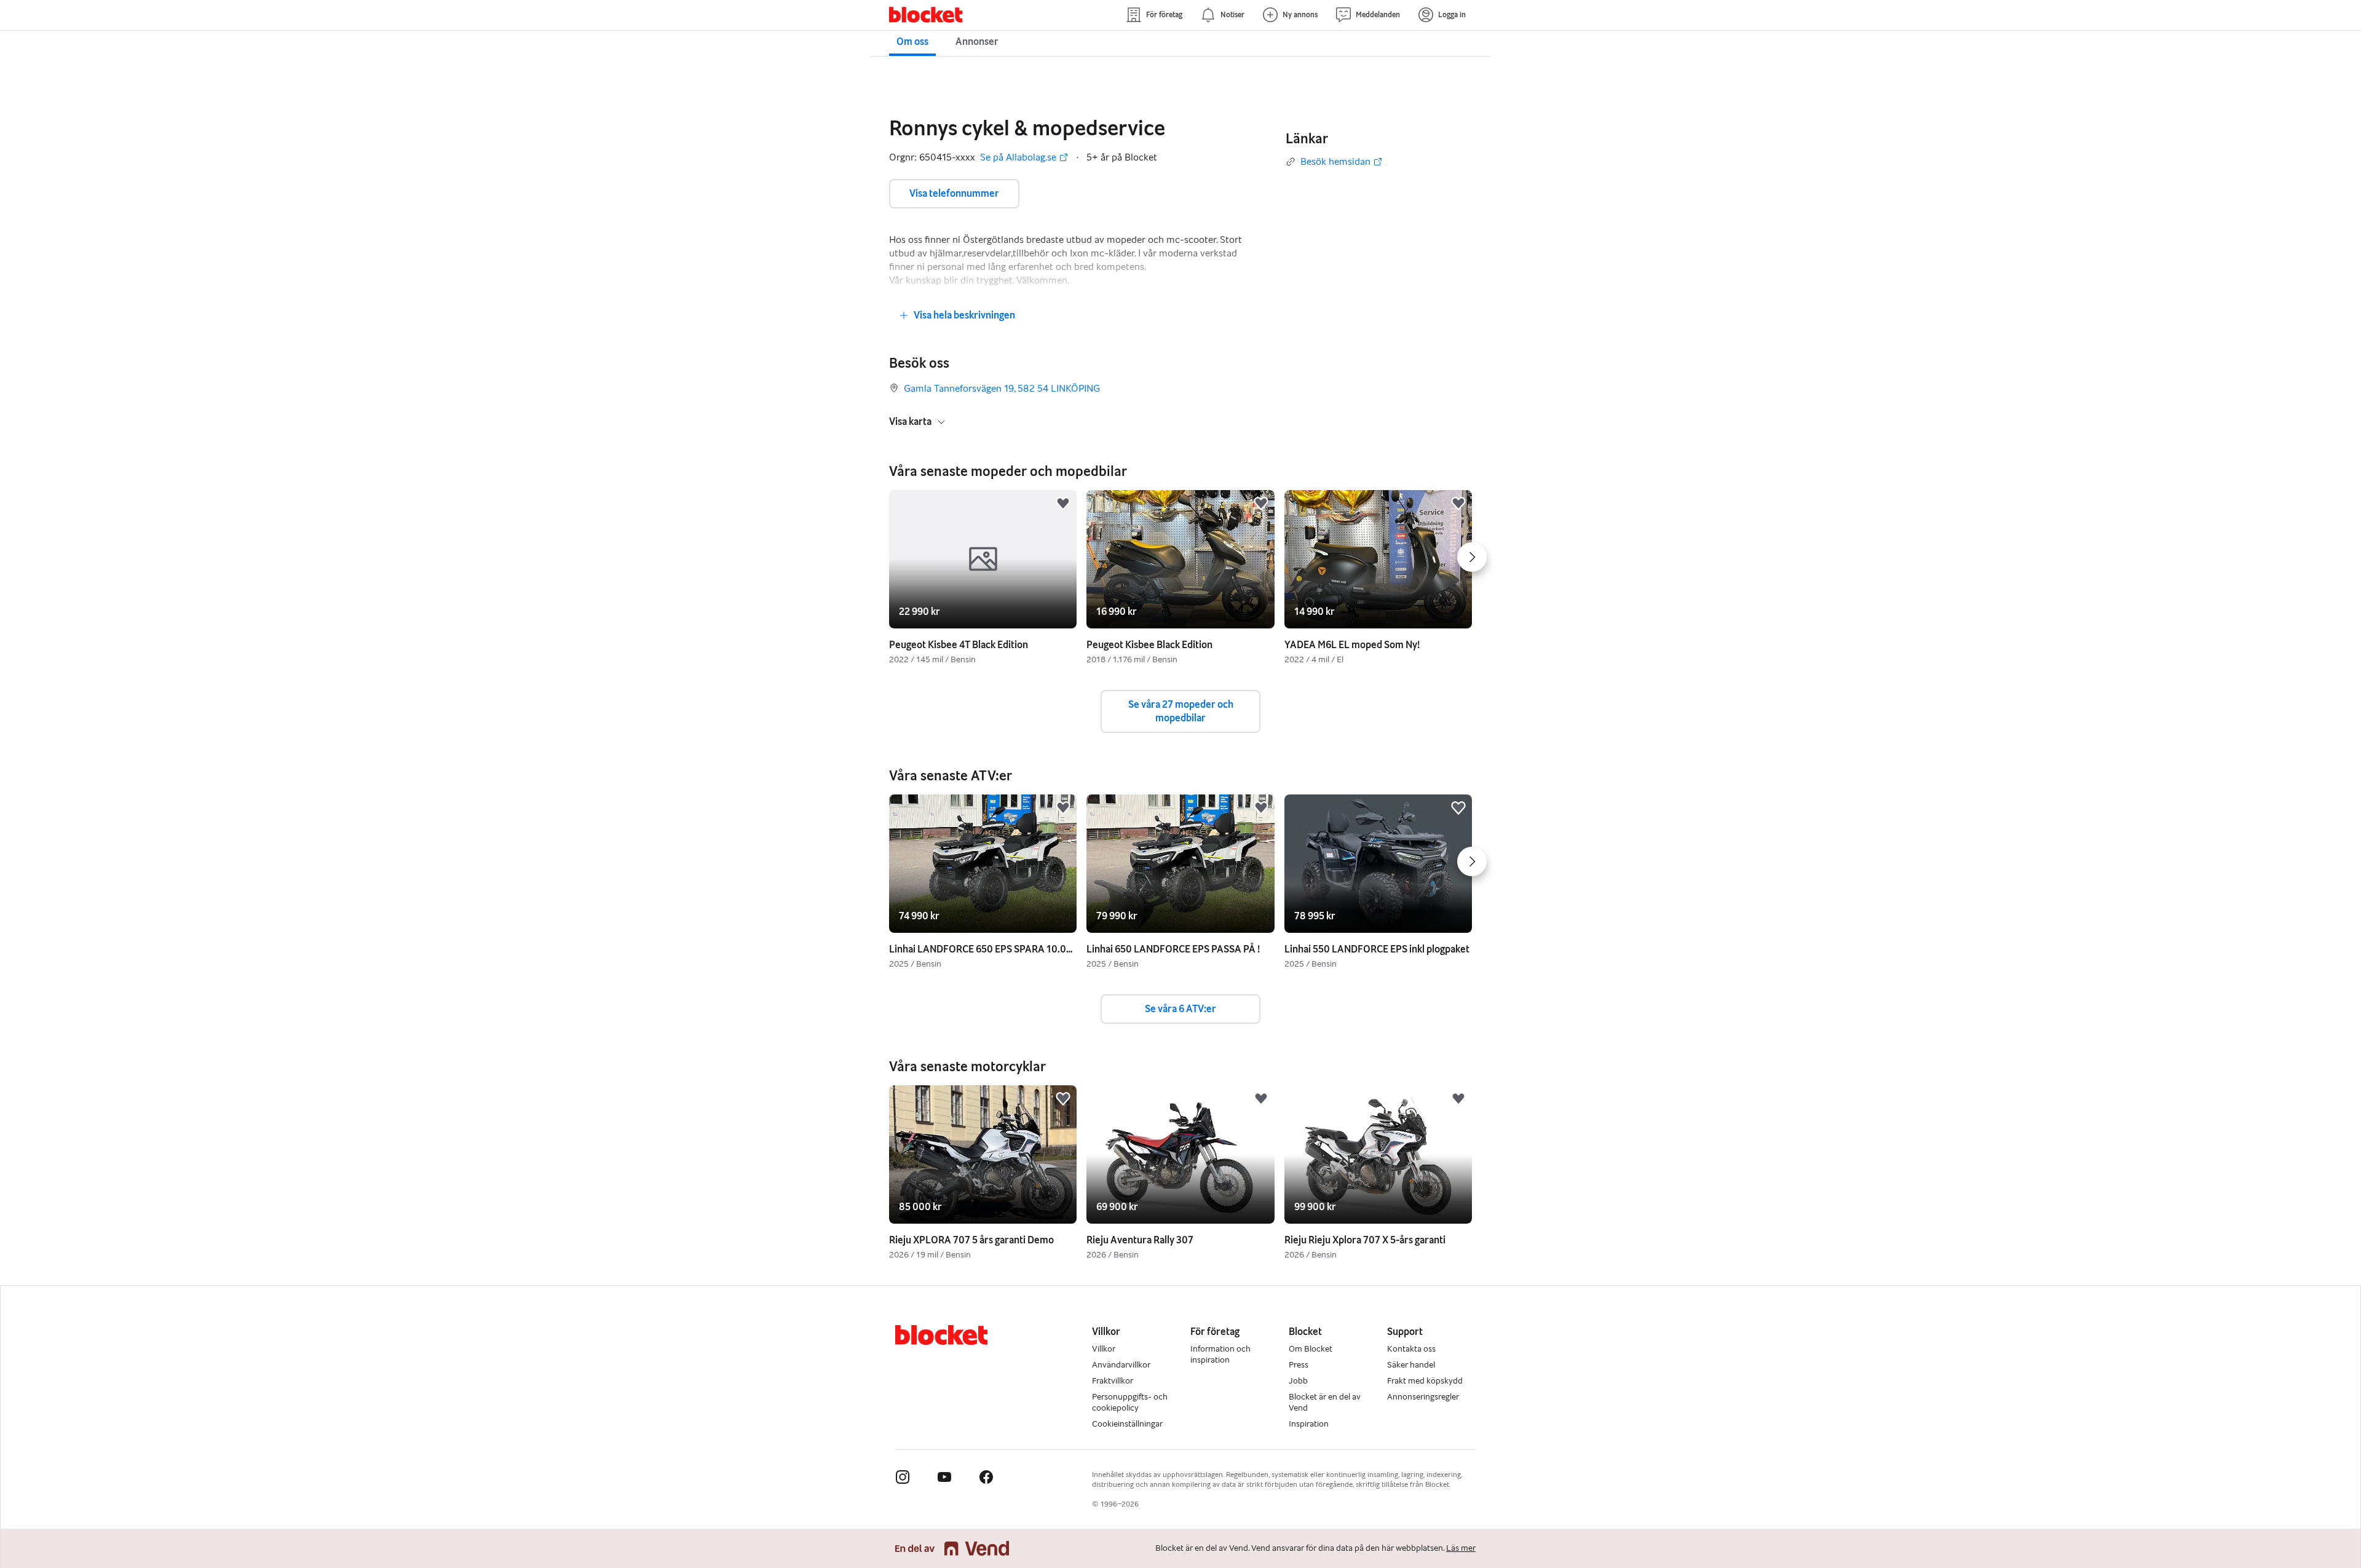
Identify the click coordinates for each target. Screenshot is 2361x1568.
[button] (1063, 504)
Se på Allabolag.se (1018, 158)
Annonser (977, 42)
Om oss (912, 42)
